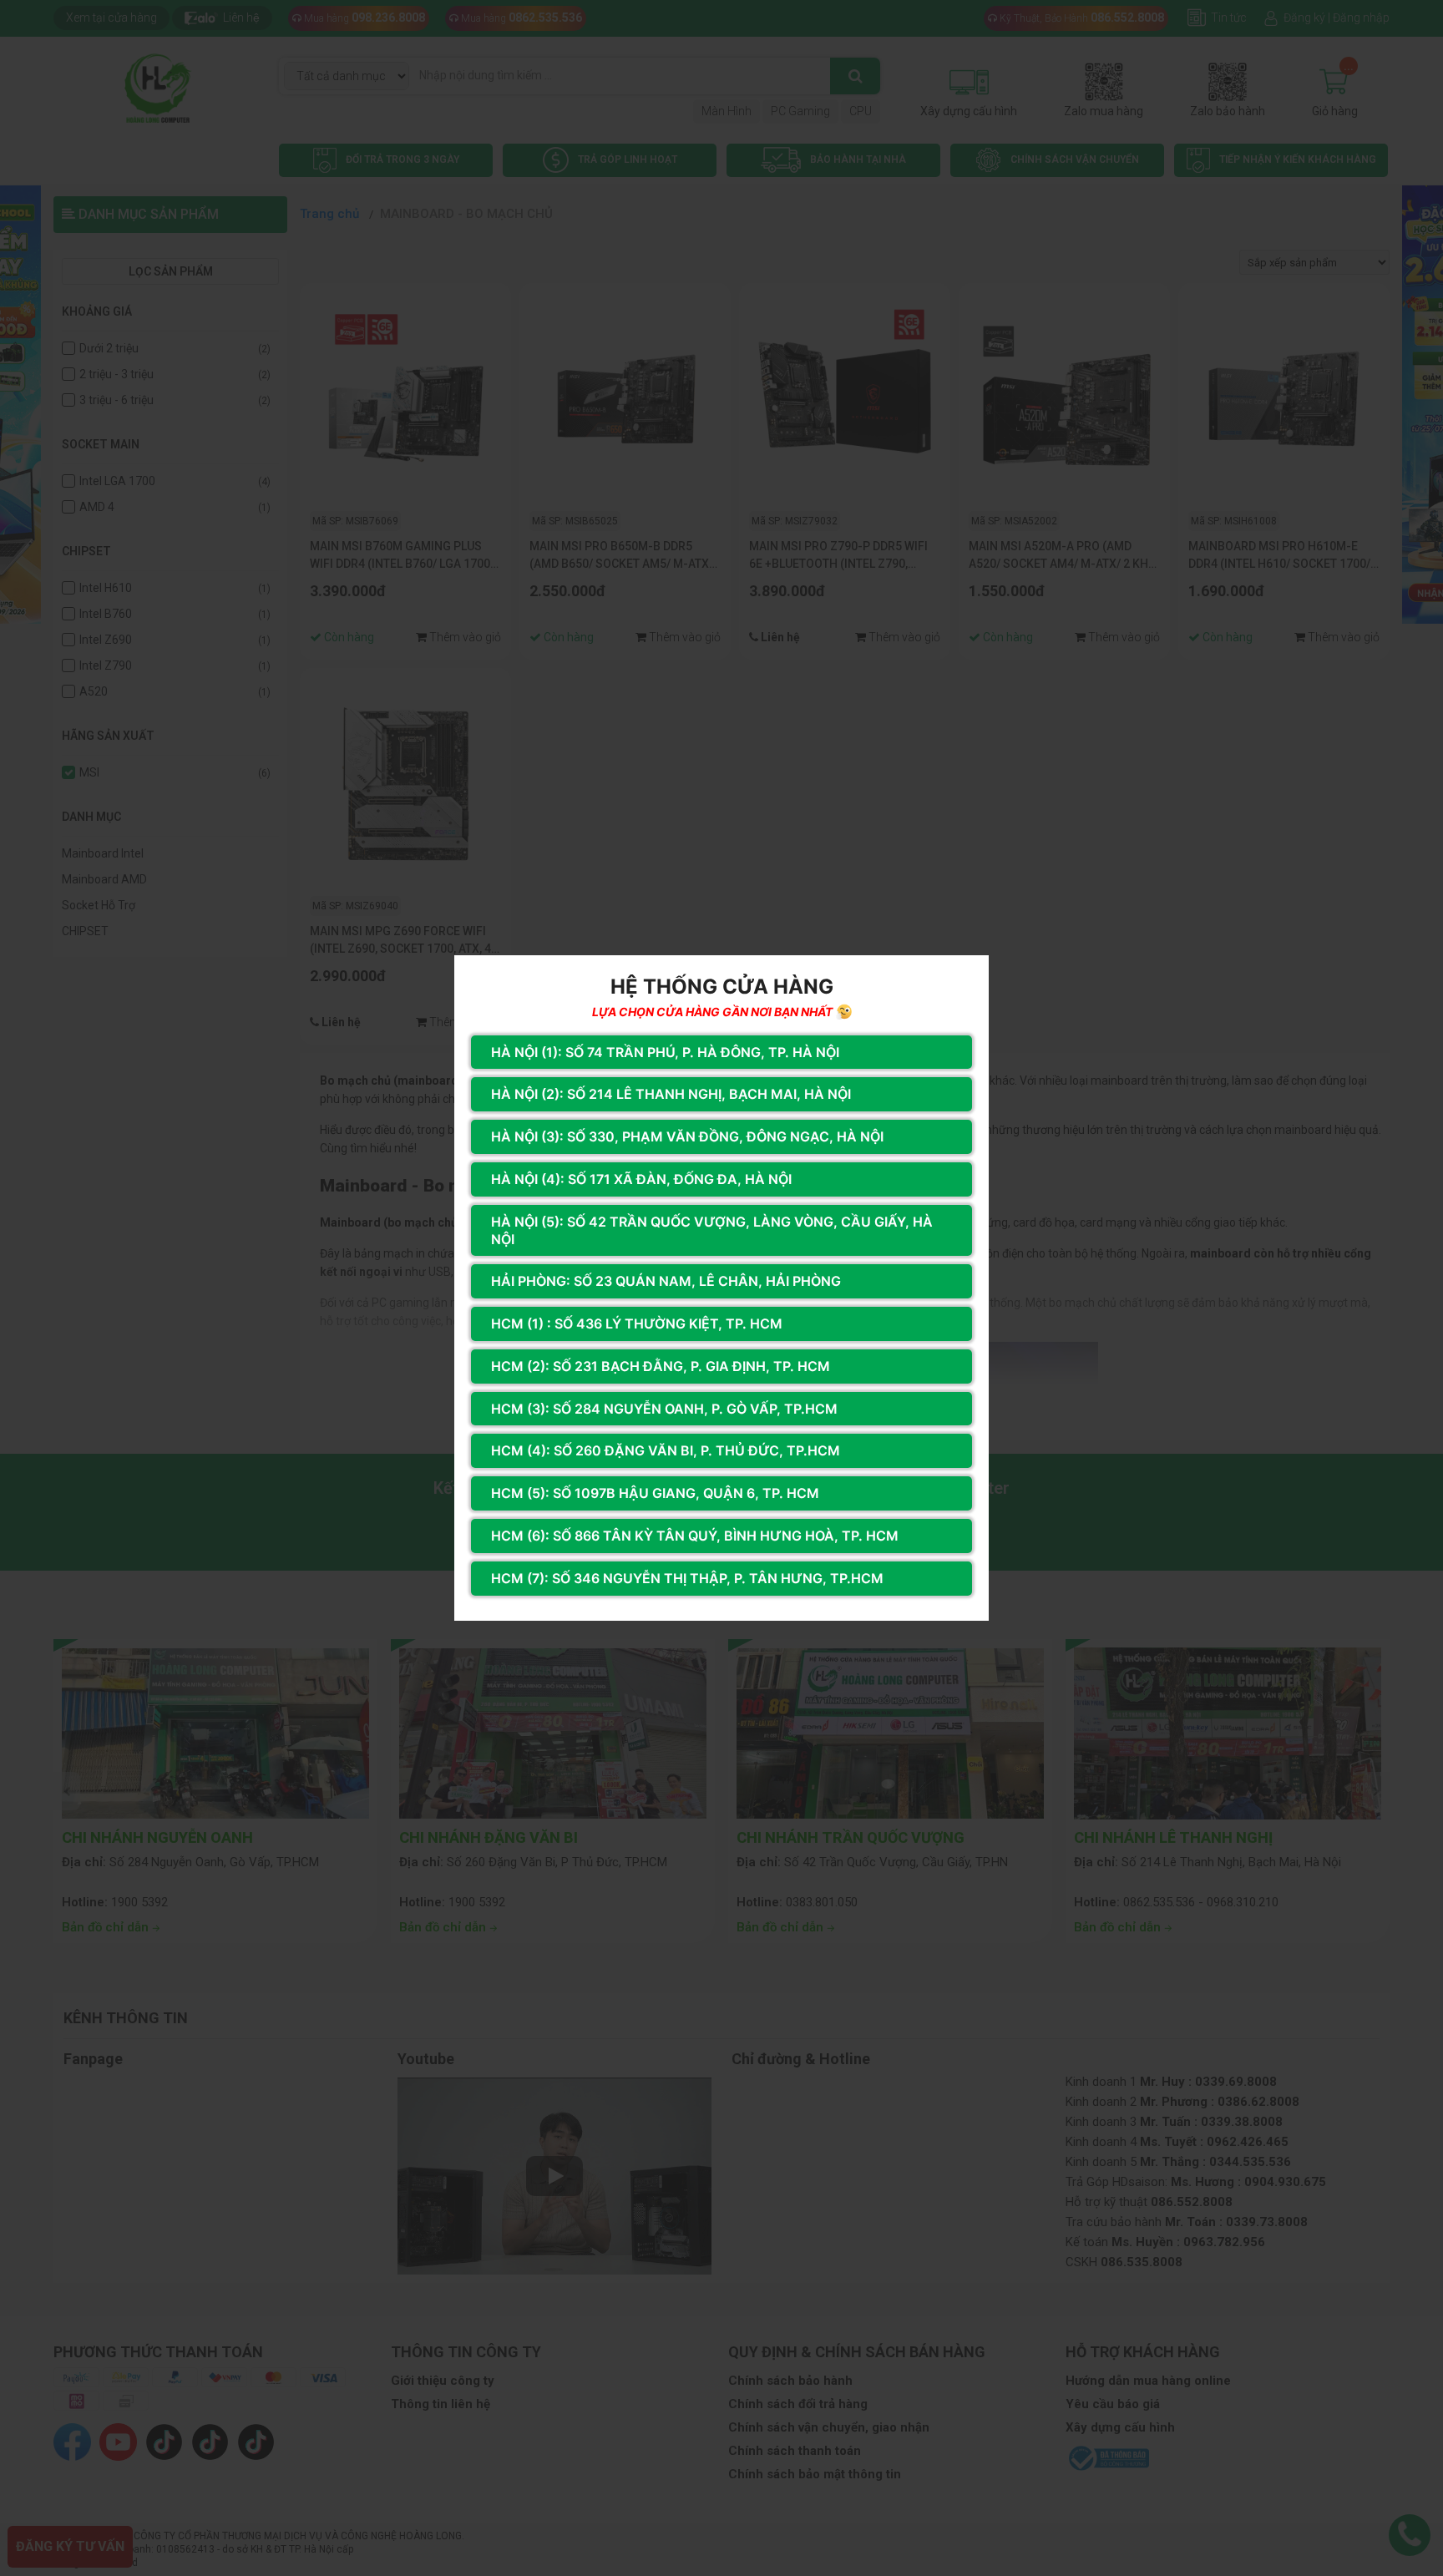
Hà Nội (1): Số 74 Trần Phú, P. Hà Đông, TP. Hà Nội (665, 1052)
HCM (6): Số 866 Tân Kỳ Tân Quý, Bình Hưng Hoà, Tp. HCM (695, 1536)
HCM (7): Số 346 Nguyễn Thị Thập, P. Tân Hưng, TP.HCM (687, 1578)
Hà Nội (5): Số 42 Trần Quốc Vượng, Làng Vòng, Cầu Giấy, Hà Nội (712, 1230)
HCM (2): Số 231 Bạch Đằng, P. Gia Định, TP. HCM (661, 1366)
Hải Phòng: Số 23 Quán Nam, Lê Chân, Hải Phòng (666, 1281)
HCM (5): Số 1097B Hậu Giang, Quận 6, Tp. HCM (655, 1493)
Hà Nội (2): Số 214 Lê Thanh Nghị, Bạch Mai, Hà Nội (671, 1094)
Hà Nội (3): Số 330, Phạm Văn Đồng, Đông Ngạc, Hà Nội (687, 1136)
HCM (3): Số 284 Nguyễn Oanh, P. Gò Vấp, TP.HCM (664, 1409)
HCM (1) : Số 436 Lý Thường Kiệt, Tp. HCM (637, 1323)
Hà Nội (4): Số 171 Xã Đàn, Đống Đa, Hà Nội (641, 1179)
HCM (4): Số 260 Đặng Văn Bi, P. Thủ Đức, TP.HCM (666, 1450)
